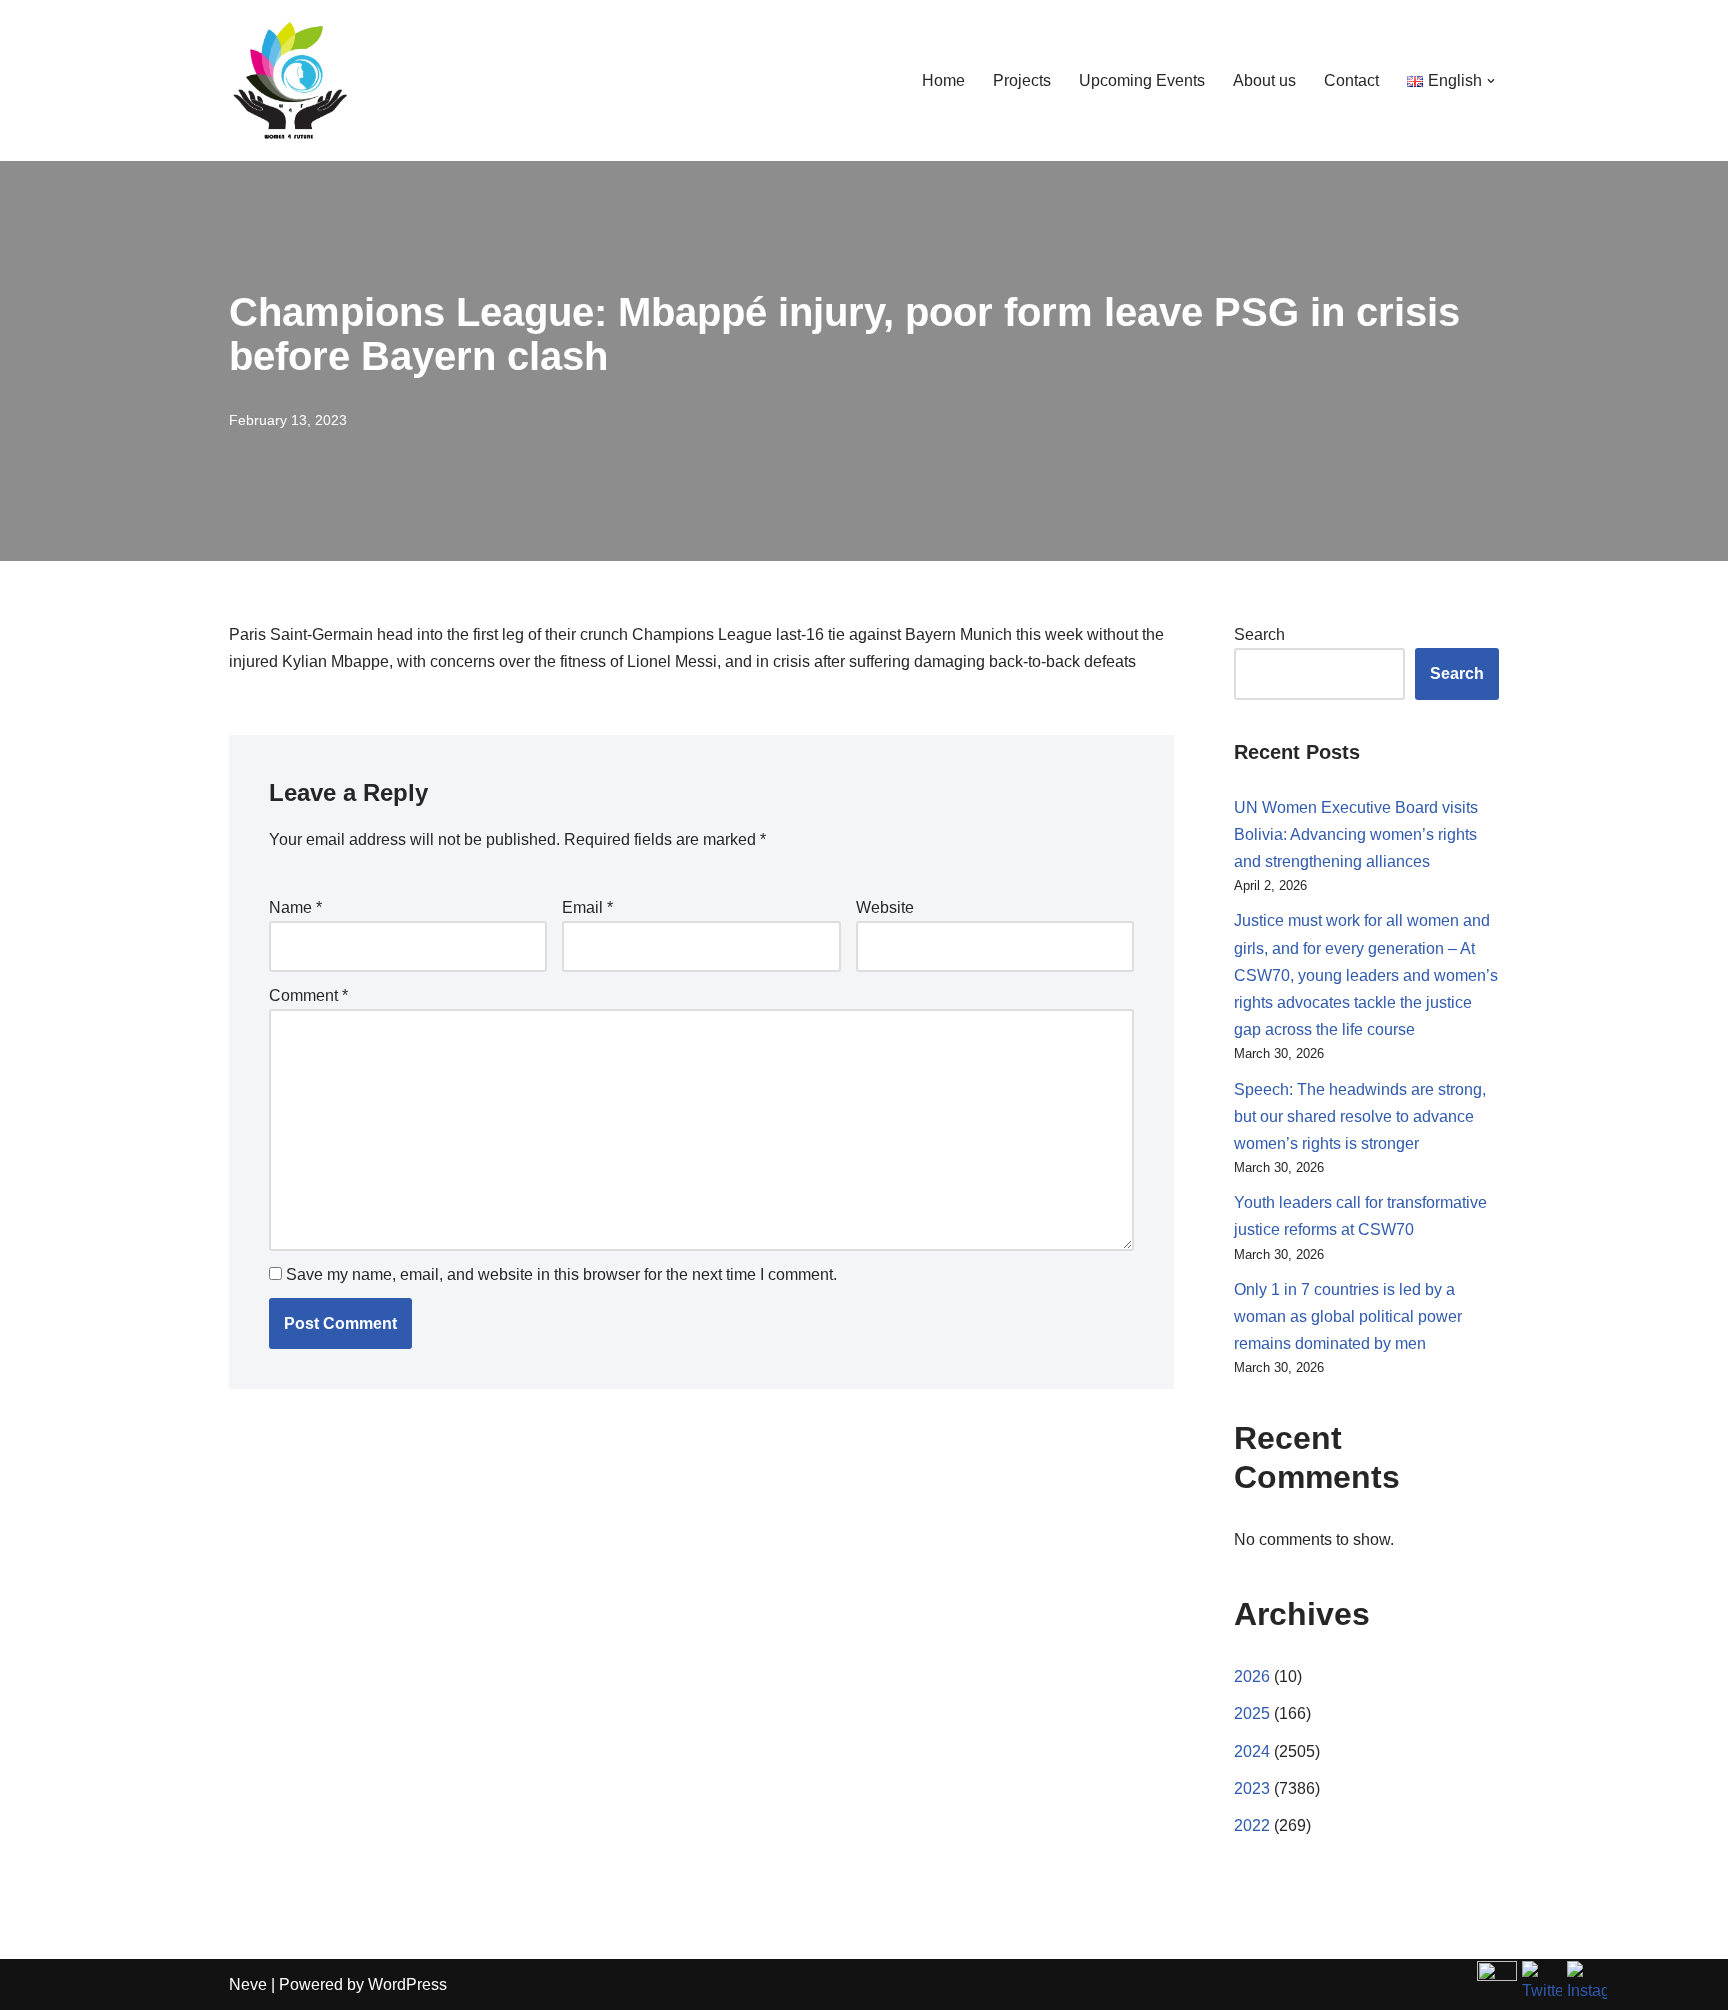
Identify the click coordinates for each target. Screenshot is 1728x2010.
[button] (1491, 81)
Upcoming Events (1142, 80)
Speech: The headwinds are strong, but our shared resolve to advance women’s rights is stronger (1360, 1116)
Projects (1022, 80)
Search (1259, 634)
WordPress (407, 1984)
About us (1264, 80)
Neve (248, 1984)
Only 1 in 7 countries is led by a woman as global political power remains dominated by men (1348, 1316)
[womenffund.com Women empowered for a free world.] (289, 80)
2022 (1252, 1825)
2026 (1252, 1676)
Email (587, 907)
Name (295, 907)
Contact (1351, 80)
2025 (1252, 1713)
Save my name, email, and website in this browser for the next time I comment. (561, 1274)
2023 (1252, 1788)
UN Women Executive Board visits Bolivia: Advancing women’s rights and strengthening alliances (1356, 834)
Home (943, 80)
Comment (308, 995)
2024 (1252, 1751)
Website (885, 907)
